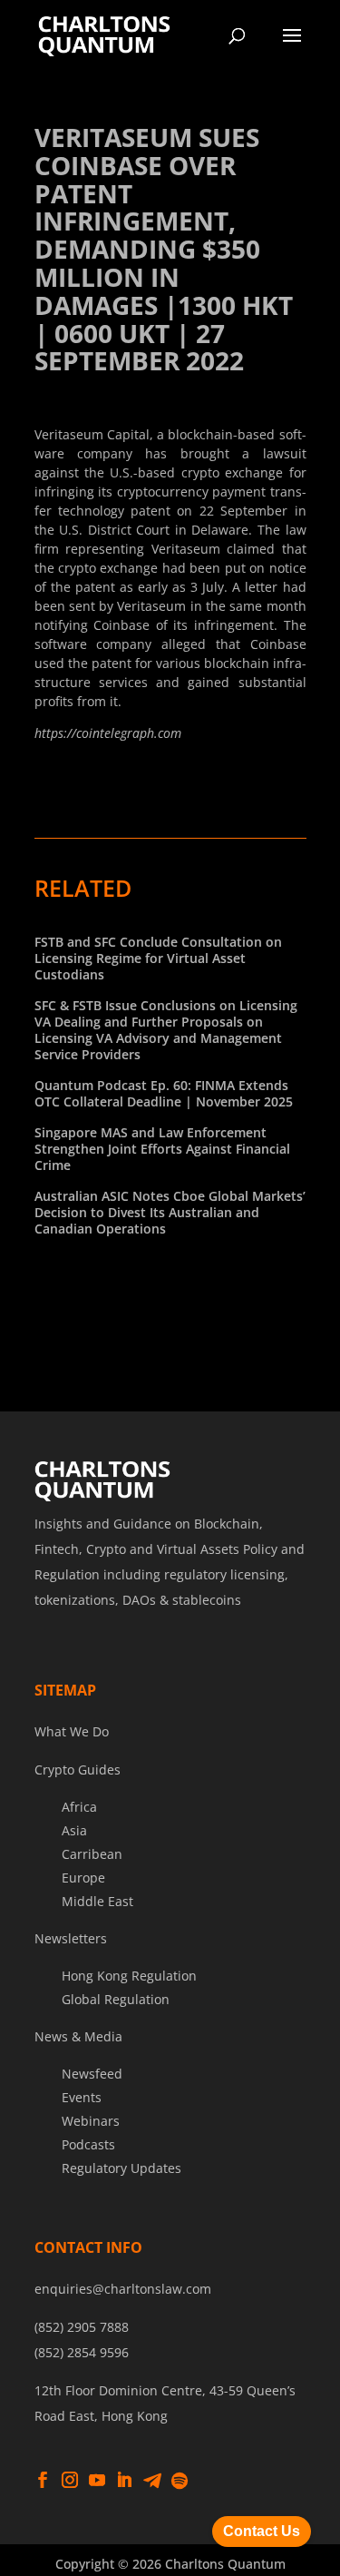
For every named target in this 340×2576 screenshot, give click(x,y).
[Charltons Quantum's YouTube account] (97, 2481)
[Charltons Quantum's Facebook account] (43, 2481)
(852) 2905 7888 (82, 2327)
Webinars (91, 2121)
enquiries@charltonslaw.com (123, 2289)
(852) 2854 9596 (82, 2352)
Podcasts (88, 2144)
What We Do (72, 1731)
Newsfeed (92, 2074)
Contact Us (262, 2531)
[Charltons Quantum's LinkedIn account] (124, 2481)
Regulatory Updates (121, 2168)
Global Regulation (116, 1999)
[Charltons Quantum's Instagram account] (70, 2481)
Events (82, 2097)
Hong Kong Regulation (129, 1976)
